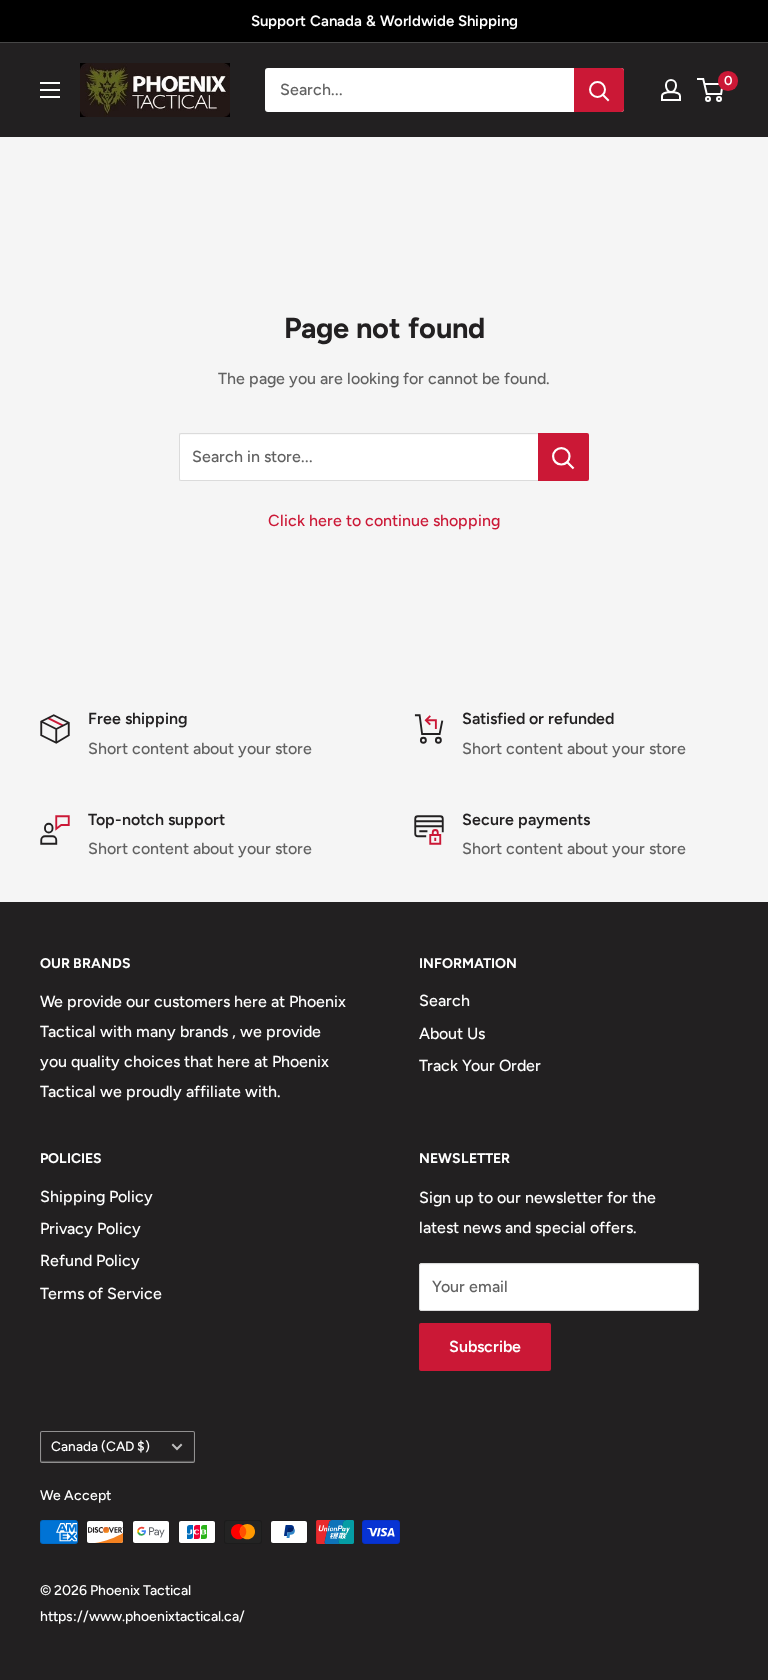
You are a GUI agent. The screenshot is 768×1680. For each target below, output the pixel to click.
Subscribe (485, 1346)
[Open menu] (50, 90)
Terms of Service (101, 1293)
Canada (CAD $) (100, 1446)
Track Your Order (480, 1065)
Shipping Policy (96, 1196)
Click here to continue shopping (384, 520)
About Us (452, 1033)
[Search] (599, 90)
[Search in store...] (563, 457)
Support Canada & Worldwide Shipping (384, 21)
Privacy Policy (90, 1228)
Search (444, 1000)
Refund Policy (90, 1260)
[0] (711, 90)
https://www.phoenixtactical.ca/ (142, 1616)
